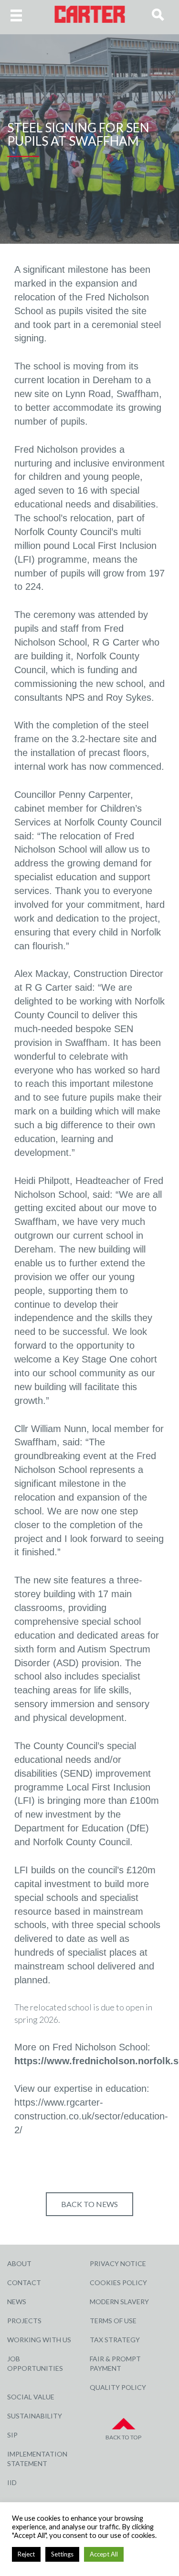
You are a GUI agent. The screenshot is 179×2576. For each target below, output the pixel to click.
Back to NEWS (89, 2204)
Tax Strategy (115, 2340)
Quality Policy (118, 2387)
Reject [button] (26, 2554)
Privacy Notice (118, 2263)
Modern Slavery (119, 2302)
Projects (24, 2321)
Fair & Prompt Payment (115, 2363)
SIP (12, 2435)
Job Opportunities (35, 2363)
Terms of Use (113, 2321)
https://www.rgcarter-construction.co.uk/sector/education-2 (91, 2116)
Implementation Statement (37, 2459)
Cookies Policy (118, 2283)
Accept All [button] (104, 2554)
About (19, 2263)
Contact (24, 2283)
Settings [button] (62, 2554)
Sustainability (35, 2416)
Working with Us (39, 2340)
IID (12, 2482)
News (17, 2302)
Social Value (31, 2397)
